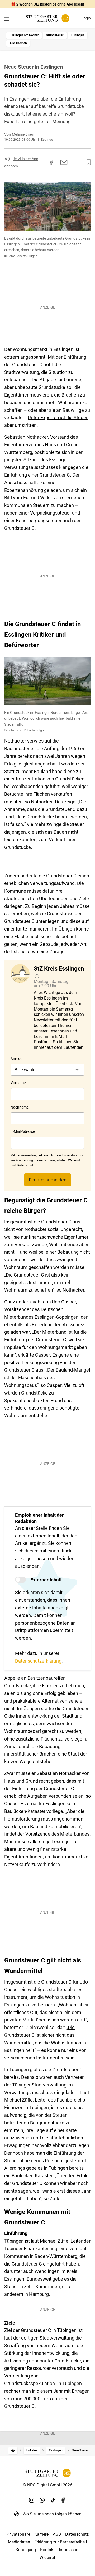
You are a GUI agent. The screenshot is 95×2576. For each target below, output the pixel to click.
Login (86, 18)
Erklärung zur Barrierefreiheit (61, 2542)
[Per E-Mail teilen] (64, 162)
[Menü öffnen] (6, 19)
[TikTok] (53, 2500)
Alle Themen (18, 43)
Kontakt (47, 2550)
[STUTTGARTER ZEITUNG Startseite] (47, 18)
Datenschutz (77, 2534)
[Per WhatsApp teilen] (74, 162)
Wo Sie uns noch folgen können (52, 2514)
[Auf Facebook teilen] (51, 162)
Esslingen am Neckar (24, 35)
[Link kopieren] (42, 162)
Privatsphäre (18, 2534)
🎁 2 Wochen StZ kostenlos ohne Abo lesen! (48, 4)
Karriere (41, 2534)
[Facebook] (63, 2500)
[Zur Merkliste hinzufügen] (87, 162)
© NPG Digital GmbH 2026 (47, 2485)
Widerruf (47, 2557)
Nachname (20, 1107)
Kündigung (26, 2550)
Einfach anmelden (48, 1180)
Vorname (18, 1083)
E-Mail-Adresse (23, 1131)
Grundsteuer (55, 35)
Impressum (69, 2550)
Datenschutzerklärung (38, 1661)
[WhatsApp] (42, 2500)
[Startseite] (13, 2451)
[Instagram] (32, 2500)
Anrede (16, 1059)
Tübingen (77, 35)
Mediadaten (19, 2542)
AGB (57, 2534)
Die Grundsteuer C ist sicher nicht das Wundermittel (39, 2035)
